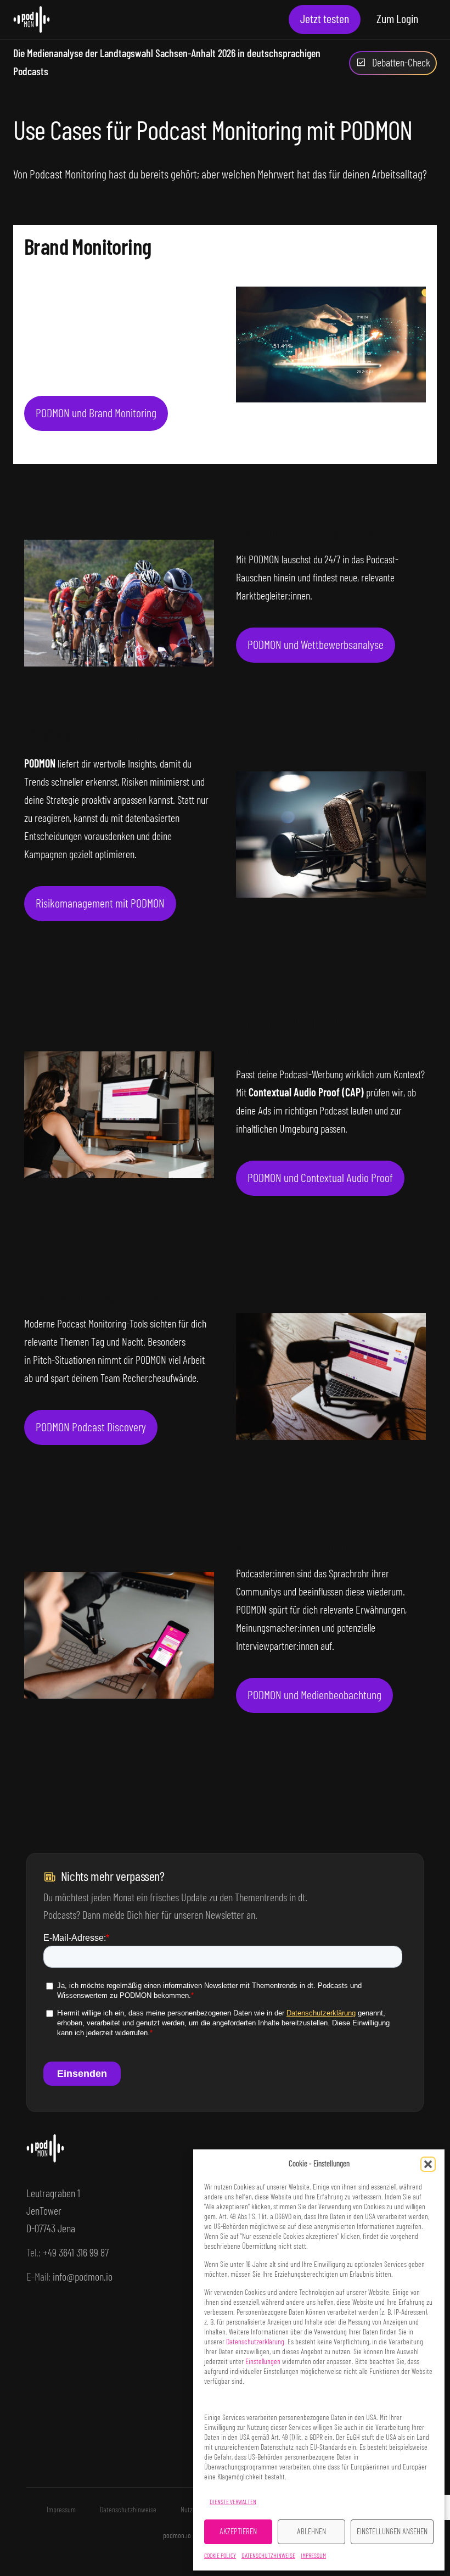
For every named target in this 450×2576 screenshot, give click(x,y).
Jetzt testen (325, 19)
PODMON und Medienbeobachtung (314, 1695)
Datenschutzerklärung (255, 2342)
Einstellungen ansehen (392, 2532)
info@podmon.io (83, 2277)
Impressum (313, 2556)
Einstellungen (263, 2362)
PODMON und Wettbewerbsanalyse (316, 645)
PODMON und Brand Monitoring (96, 413)
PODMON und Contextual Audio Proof (320, 1178)
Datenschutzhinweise (268, 2556)
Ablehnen (311, 2532)
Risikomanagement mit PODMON (100, 904)
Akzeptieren (238, 2532)
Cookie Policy (220, 2556)
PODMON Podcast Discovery (91, 1427)
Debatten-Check (401, 63)
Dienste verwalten (233, 2502)
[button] (428, 2164)
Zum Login (397, 19)
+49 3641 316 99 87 (76, 2253)
